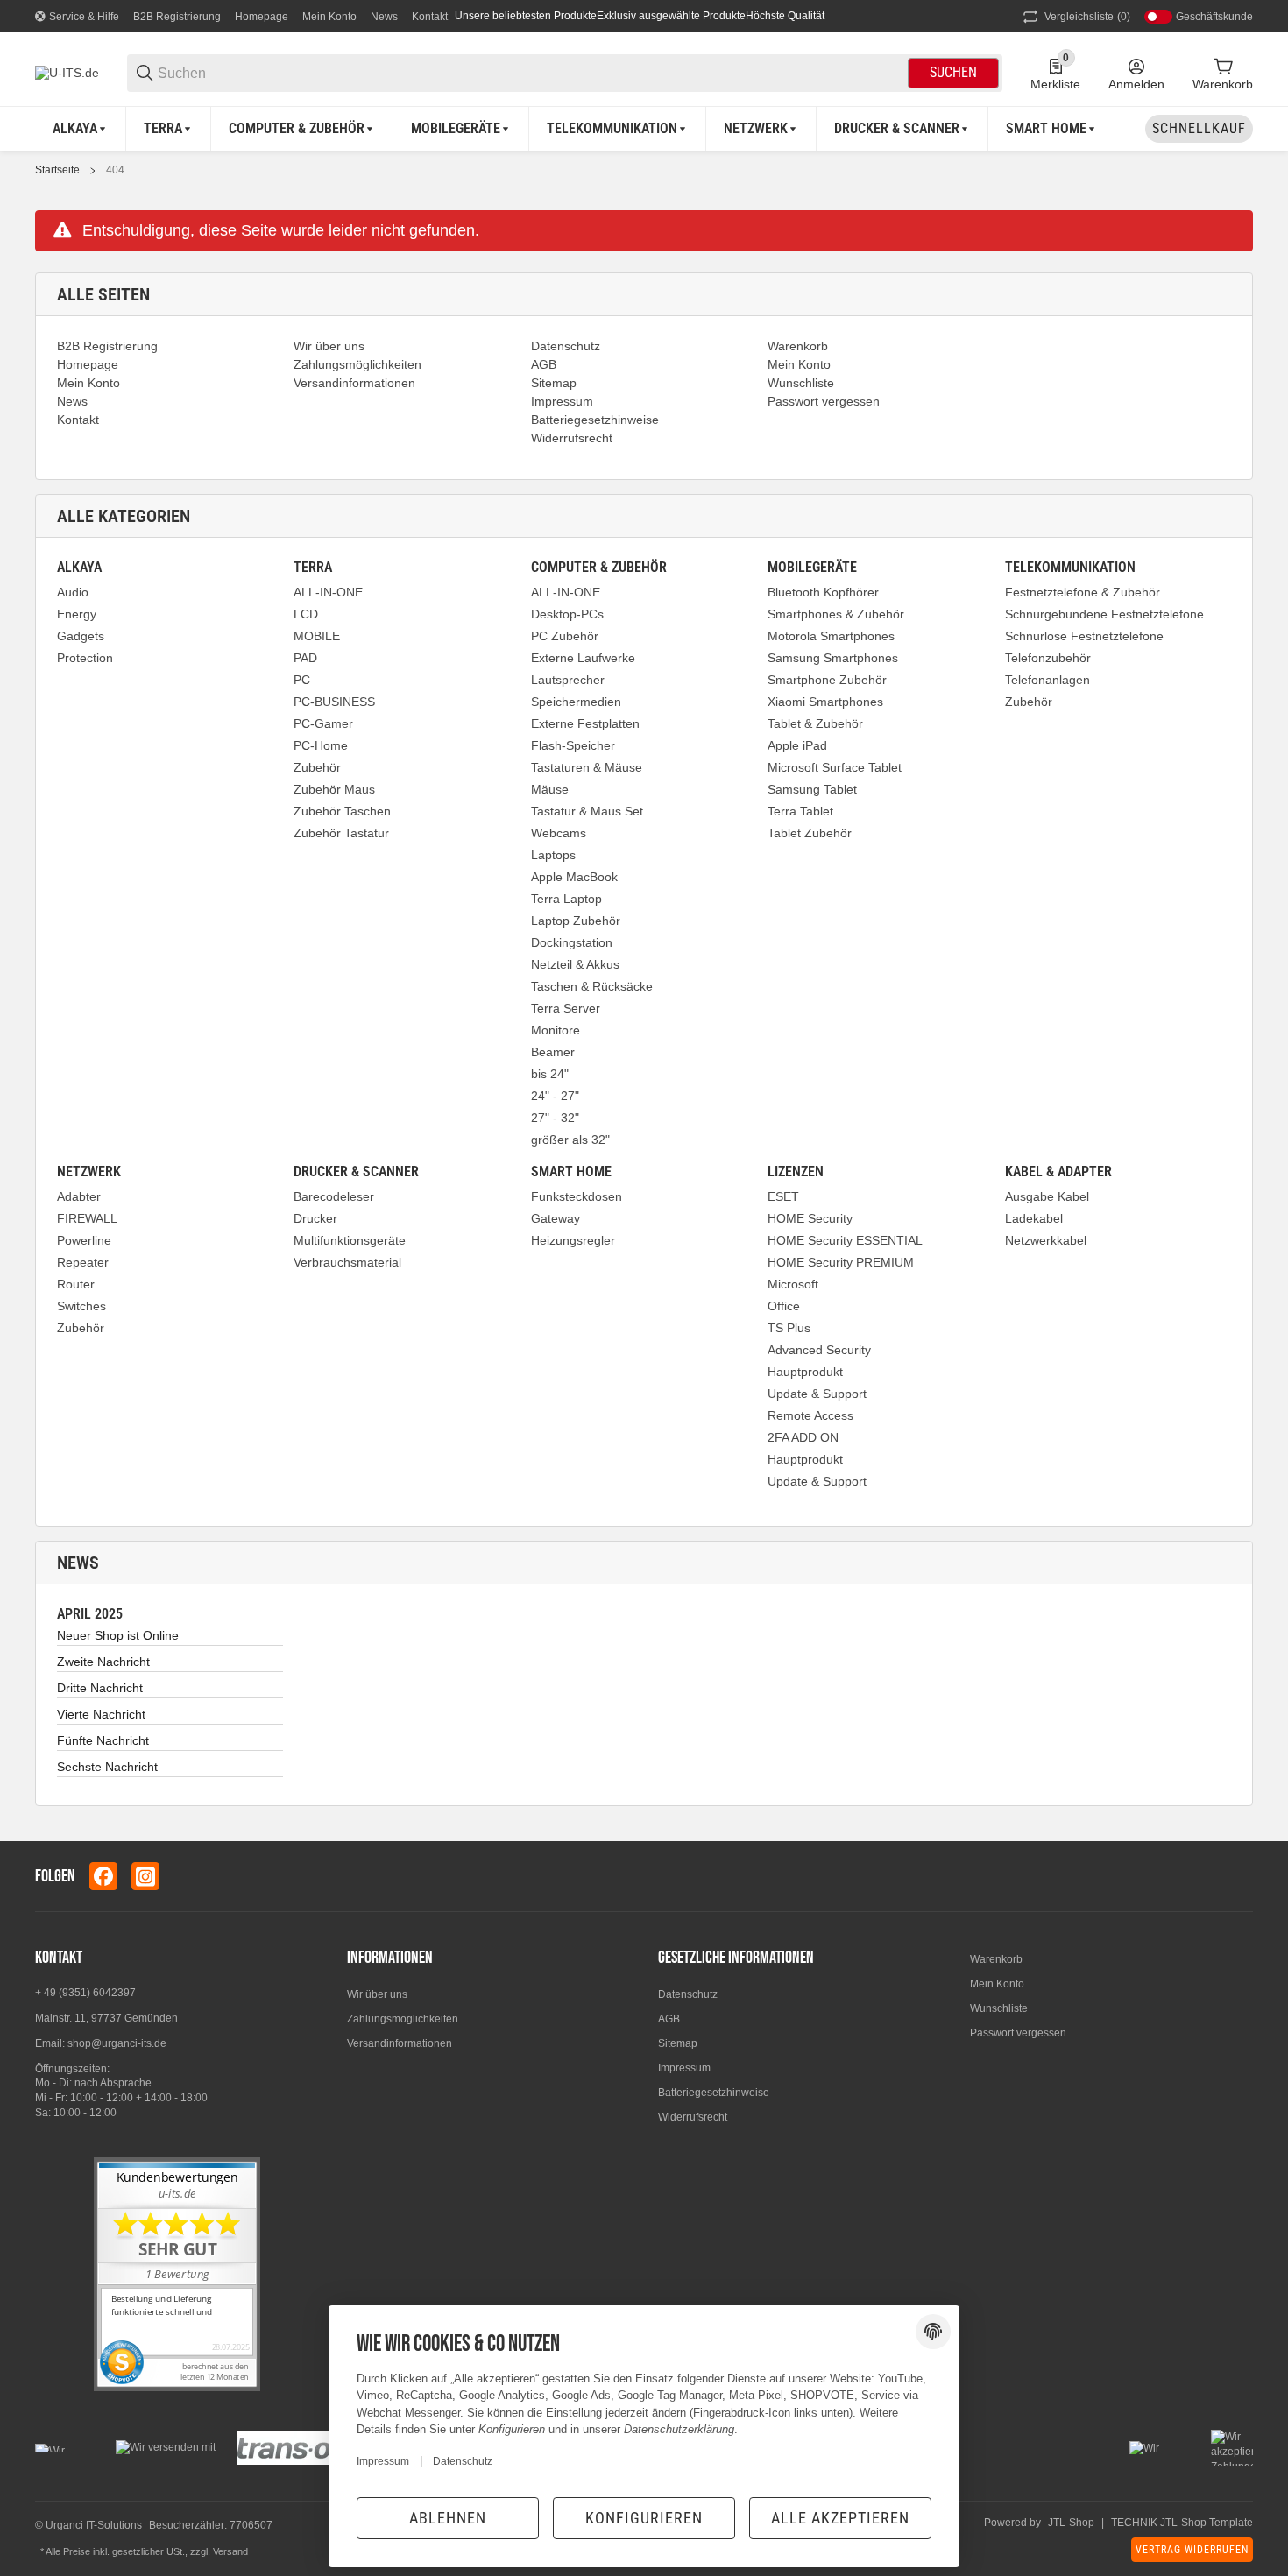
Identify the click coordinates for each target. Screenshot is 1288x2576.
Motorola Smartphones (831, 636)
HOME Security (810, 1218)
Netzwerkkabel (1046, 1240)
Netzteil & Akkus (575, 964)
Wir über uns (377, 1994)
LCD (306, 614)
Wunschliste (999, 2008)
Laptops (553, 855)
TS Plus (789, 1328)
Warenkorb (996, 1959)
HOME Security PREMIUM (841, 1262)
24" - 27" (555, 1096)
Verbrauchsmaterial (347, 1262)
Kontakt (430, 17)
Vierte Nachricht (101, 1714)
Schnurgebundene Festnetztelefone (1104, 614)
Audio (73, 592)
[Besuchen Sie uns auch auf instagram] (145, 1876)
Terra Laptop (566, 899)
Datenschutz (688, 1994)
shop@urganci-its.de (117, 2043)
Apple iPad (797, 745)
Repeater (83, 1262)
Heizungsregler (573, 1240)
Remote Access (810, 1415)
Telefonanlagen (1047, 680)
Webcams (559, 833)
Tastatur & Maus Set (587, 811)
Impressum (684, 2068)
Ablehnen (448, 2518)
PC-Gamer (323, 723)
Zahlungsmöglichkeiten (403, 2019)
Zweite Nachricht (103, 1662)
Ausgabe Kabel (1047, 1196)
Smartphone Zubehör (827, 680)
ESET (783, 1196)
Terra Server (566, 1008)
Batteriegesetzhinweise (714, 2093)
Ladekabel (1034, 1218)
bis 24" (550, 1074)
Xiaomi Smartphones (825, 702)
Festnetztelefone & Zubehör (1083, 592)
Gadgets (81, 636)
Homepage (262, 17)
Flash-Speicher (573, 745)
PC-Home (321, 745)
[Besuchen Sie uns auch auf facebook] (103, 1876)
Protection (85, 658)
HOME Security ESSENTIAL (845, 1240)
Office (784, 1306)
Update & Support (817, 1394)
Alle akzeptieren (840, 2518)
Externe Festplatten (585, 723)
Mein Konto (329, 17)
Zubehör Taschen (342, 811)
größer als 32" (570, 1140)
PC (302, 680)
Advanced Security (819, 1350)
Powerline (84, 1240)
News (384, 17)
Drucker (315, 1218)
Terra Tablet (800, 811)
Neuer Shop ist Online (118, 1635)
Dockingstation (572, 942)
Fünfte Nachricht (103, 1740)
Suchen (953, 72)
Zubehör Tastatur (341, 833)
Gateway (556, 1218)
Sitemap (678, 2043)
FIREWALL (87, 1218)
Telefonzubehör (1048, 658)
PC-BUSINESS (334, 702)
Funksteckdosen (577, 1196)
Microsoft (793, 1284)
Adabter (79, 1196)
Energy (77, 614)
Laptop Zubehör (576, 921)
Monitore (556, 1030)
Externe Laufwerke (583, 658)
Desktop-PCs (567, 614)
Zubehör (317, 767)
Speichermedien (576, 702)
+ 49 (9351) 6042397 (85, 1993)
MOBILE (317, 636)
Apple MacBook (574, 877)
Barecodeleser (334, 1196)
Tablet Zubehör (810, 833)
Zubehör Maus (334, 789)
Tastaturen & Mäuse (587, 767)
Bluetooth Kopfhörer (823, 592)
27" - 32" (555, 1118)
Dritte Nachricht (100, 1688)
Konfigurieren (644, 2518)
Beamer (553, 1052)
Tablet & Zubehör (815, 723)
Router (76, 1284)
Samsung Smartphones (833, 658)
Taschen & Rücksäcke (592, 986)
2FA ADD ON (803, 1437)
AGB (669, 2019)
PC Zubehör (565, 636)
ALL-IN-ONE (328, 592)
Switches (81, 1306)
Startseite (57, 170)
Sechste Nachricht (107, 1767)
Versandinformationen (400, 2043)
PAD (305, 658)
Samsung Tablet (812, 789)
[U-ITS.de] (67, 72)
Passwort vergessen (1018, 2033)
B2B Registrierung (177, 17)
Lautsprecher (568, 680)
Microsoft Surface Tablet (835, 767)
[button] (1239, 1876)
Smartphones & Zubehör (836, 614)
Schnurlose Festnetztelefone (1084, 636)
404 (115, 170)
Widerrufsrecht (693, 2117)
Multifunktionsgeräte (350, 1240)
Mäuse (550, 789)
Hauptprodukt (805, 1372)
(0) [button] (1087, 17)
